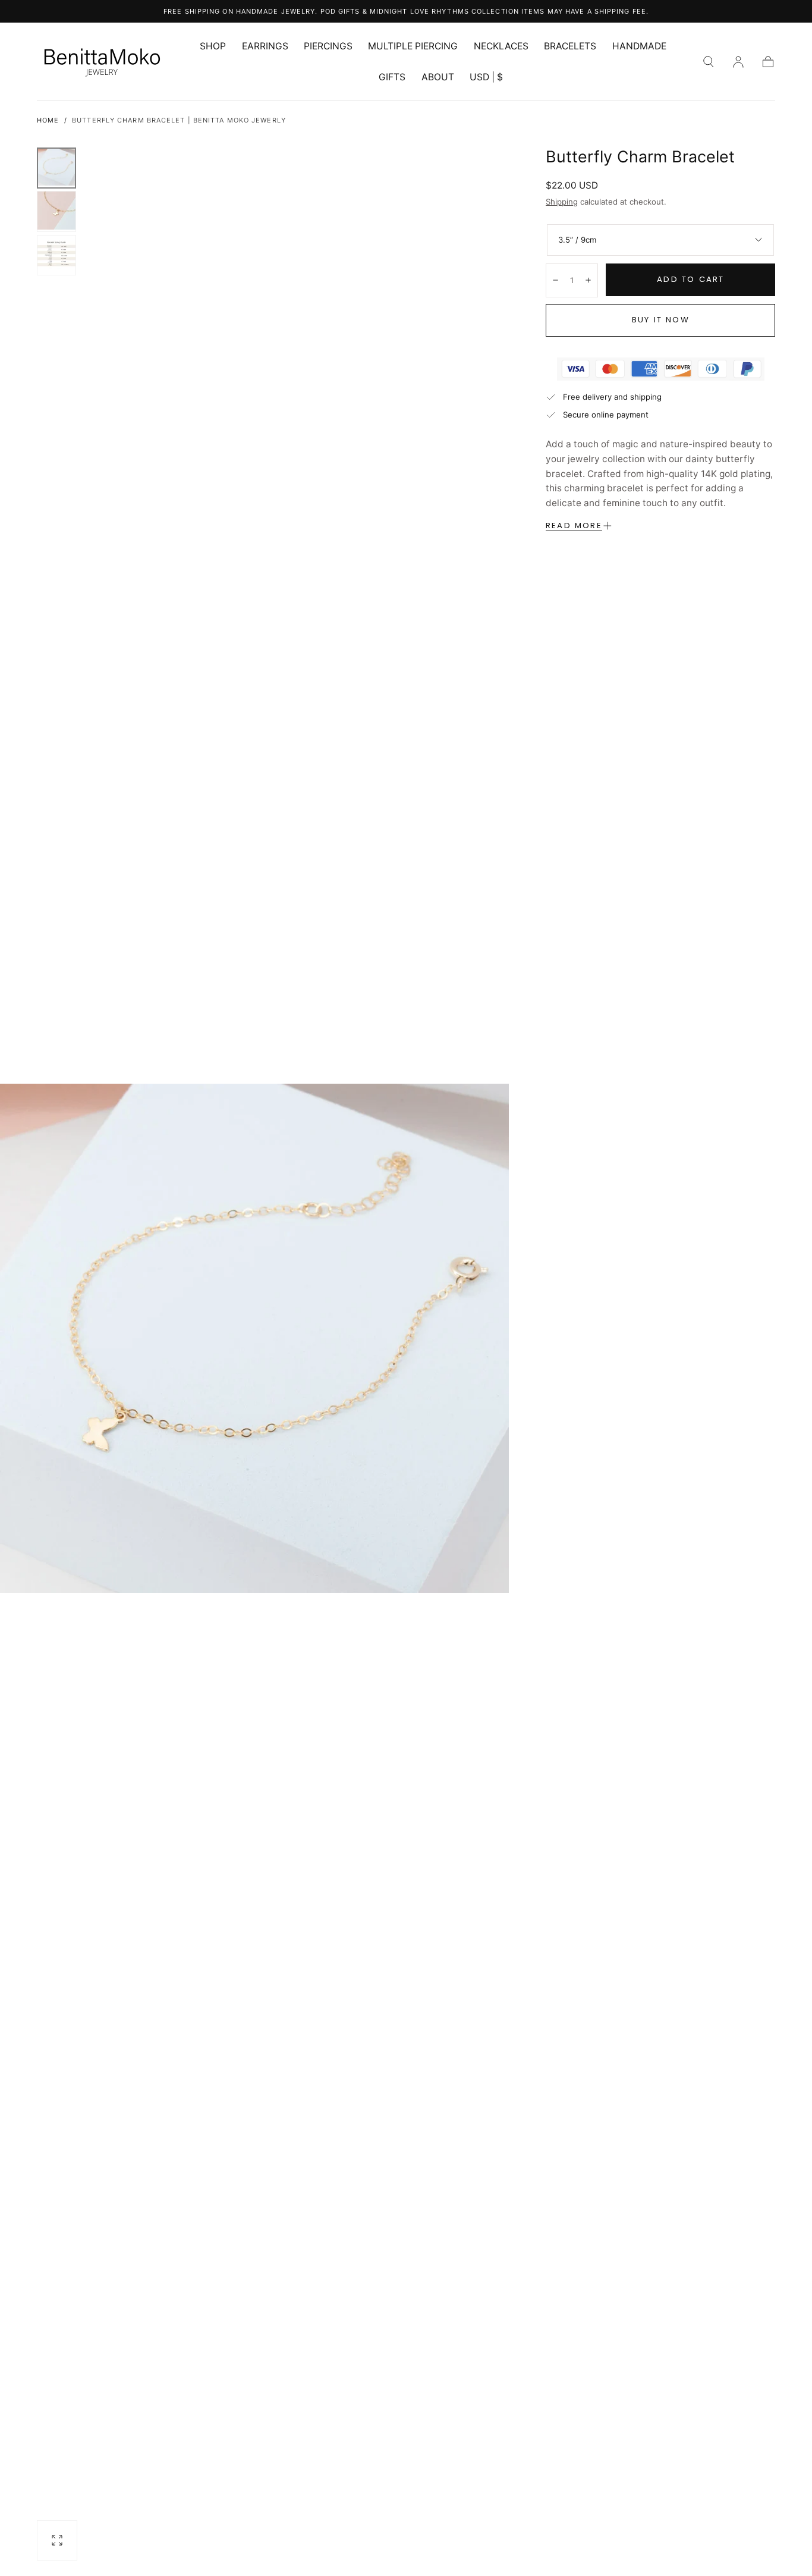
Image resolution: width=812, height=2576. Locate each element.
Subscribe (483, 1415)
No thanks (406, 1458)
